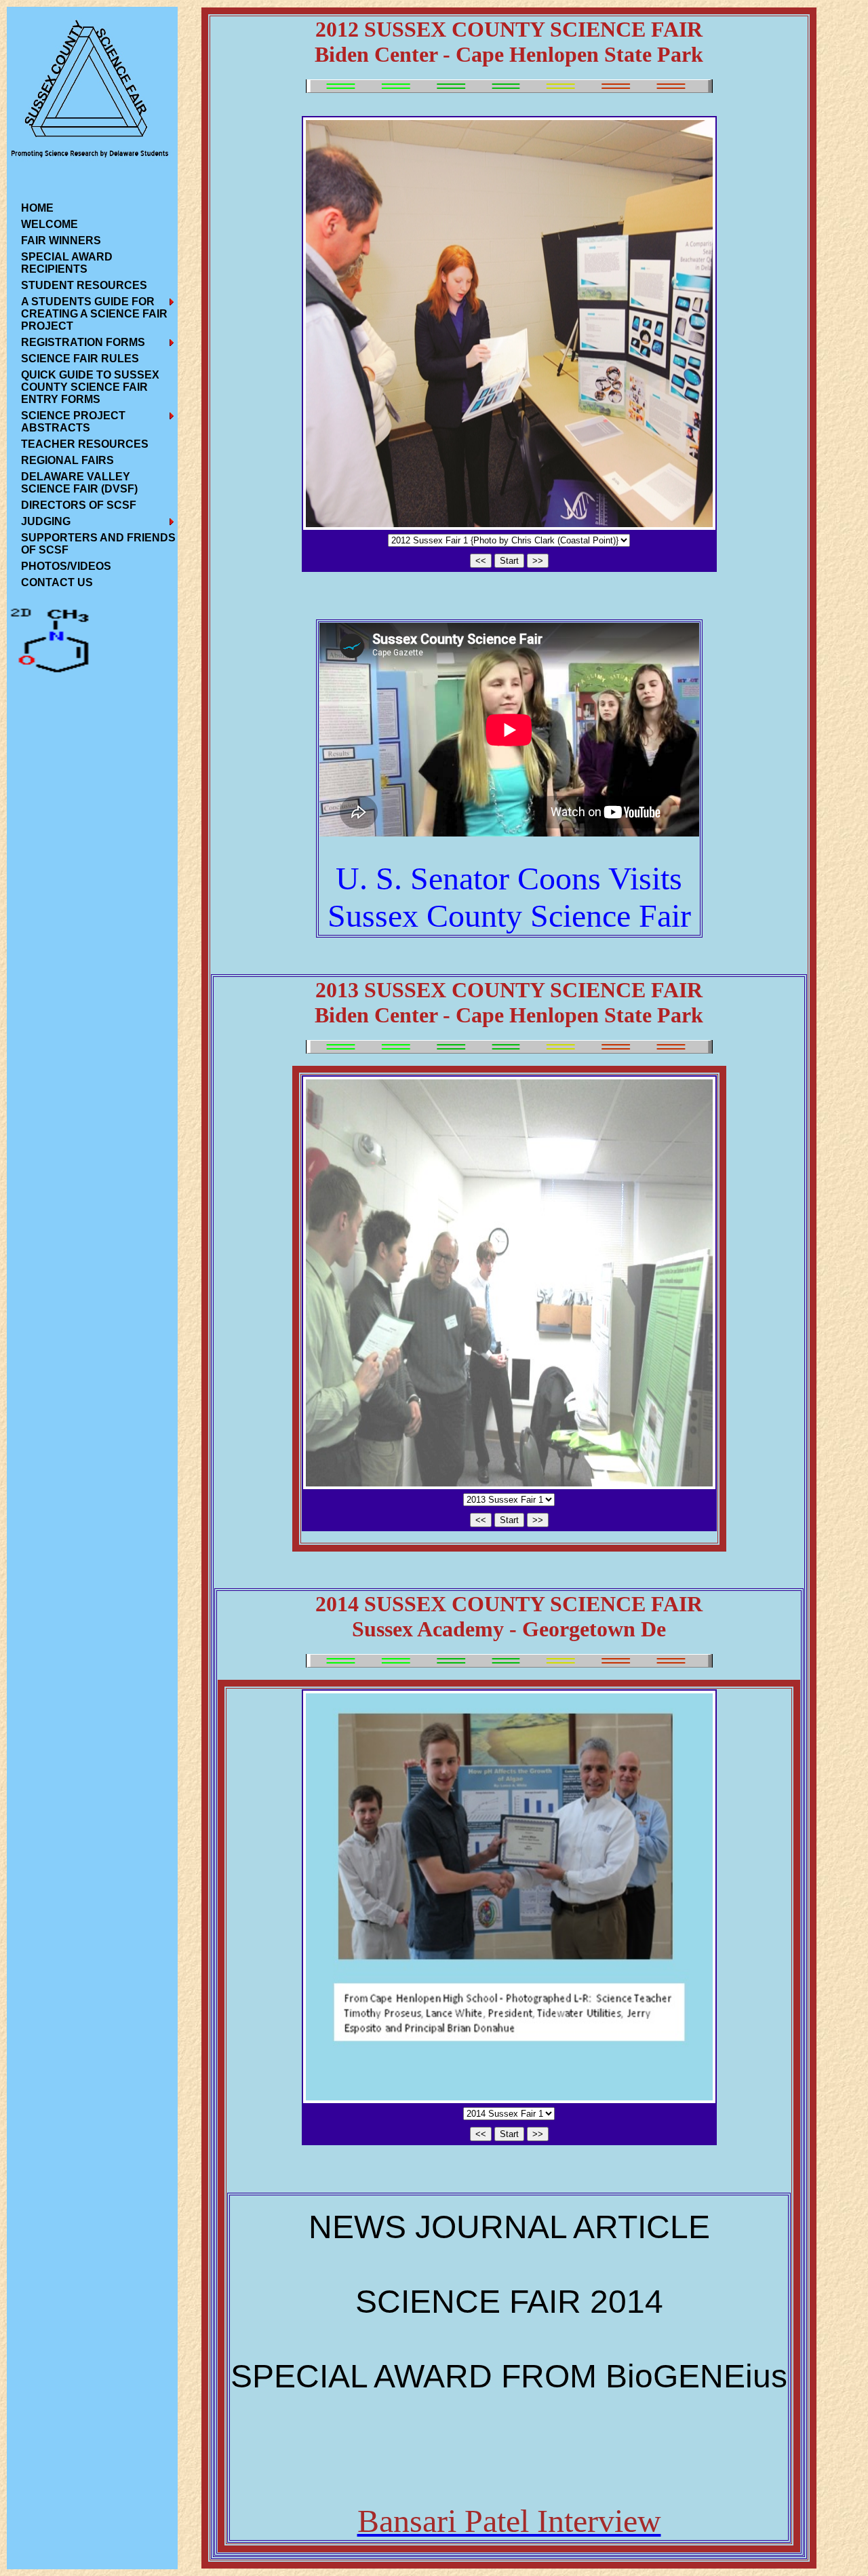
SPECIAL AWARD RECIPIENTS (67, 263)
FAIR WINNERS (61, 241)
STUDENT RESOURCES (84, 285)
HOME (37, 208)
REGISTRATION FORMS (83, 342)
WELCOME (50, 224)
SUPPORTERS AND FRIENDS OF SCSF (98, 544)
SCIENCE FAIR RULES (80, 359)
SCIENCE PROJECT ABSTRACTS (73, 422)
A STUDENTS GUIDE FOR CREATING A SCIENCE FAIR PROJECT (94, 314)
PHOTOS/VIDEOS (66, 566)
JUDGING (46, 521)
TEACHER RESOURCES (85, 444)
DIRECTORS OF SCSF (79, 505)
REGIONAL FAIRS (67, 460)
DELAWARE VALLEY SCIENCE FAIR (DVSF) (79, 483)
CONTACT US (57, 582)
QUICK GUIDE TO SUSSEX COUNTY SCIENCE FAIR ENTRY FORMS (90, 387)
